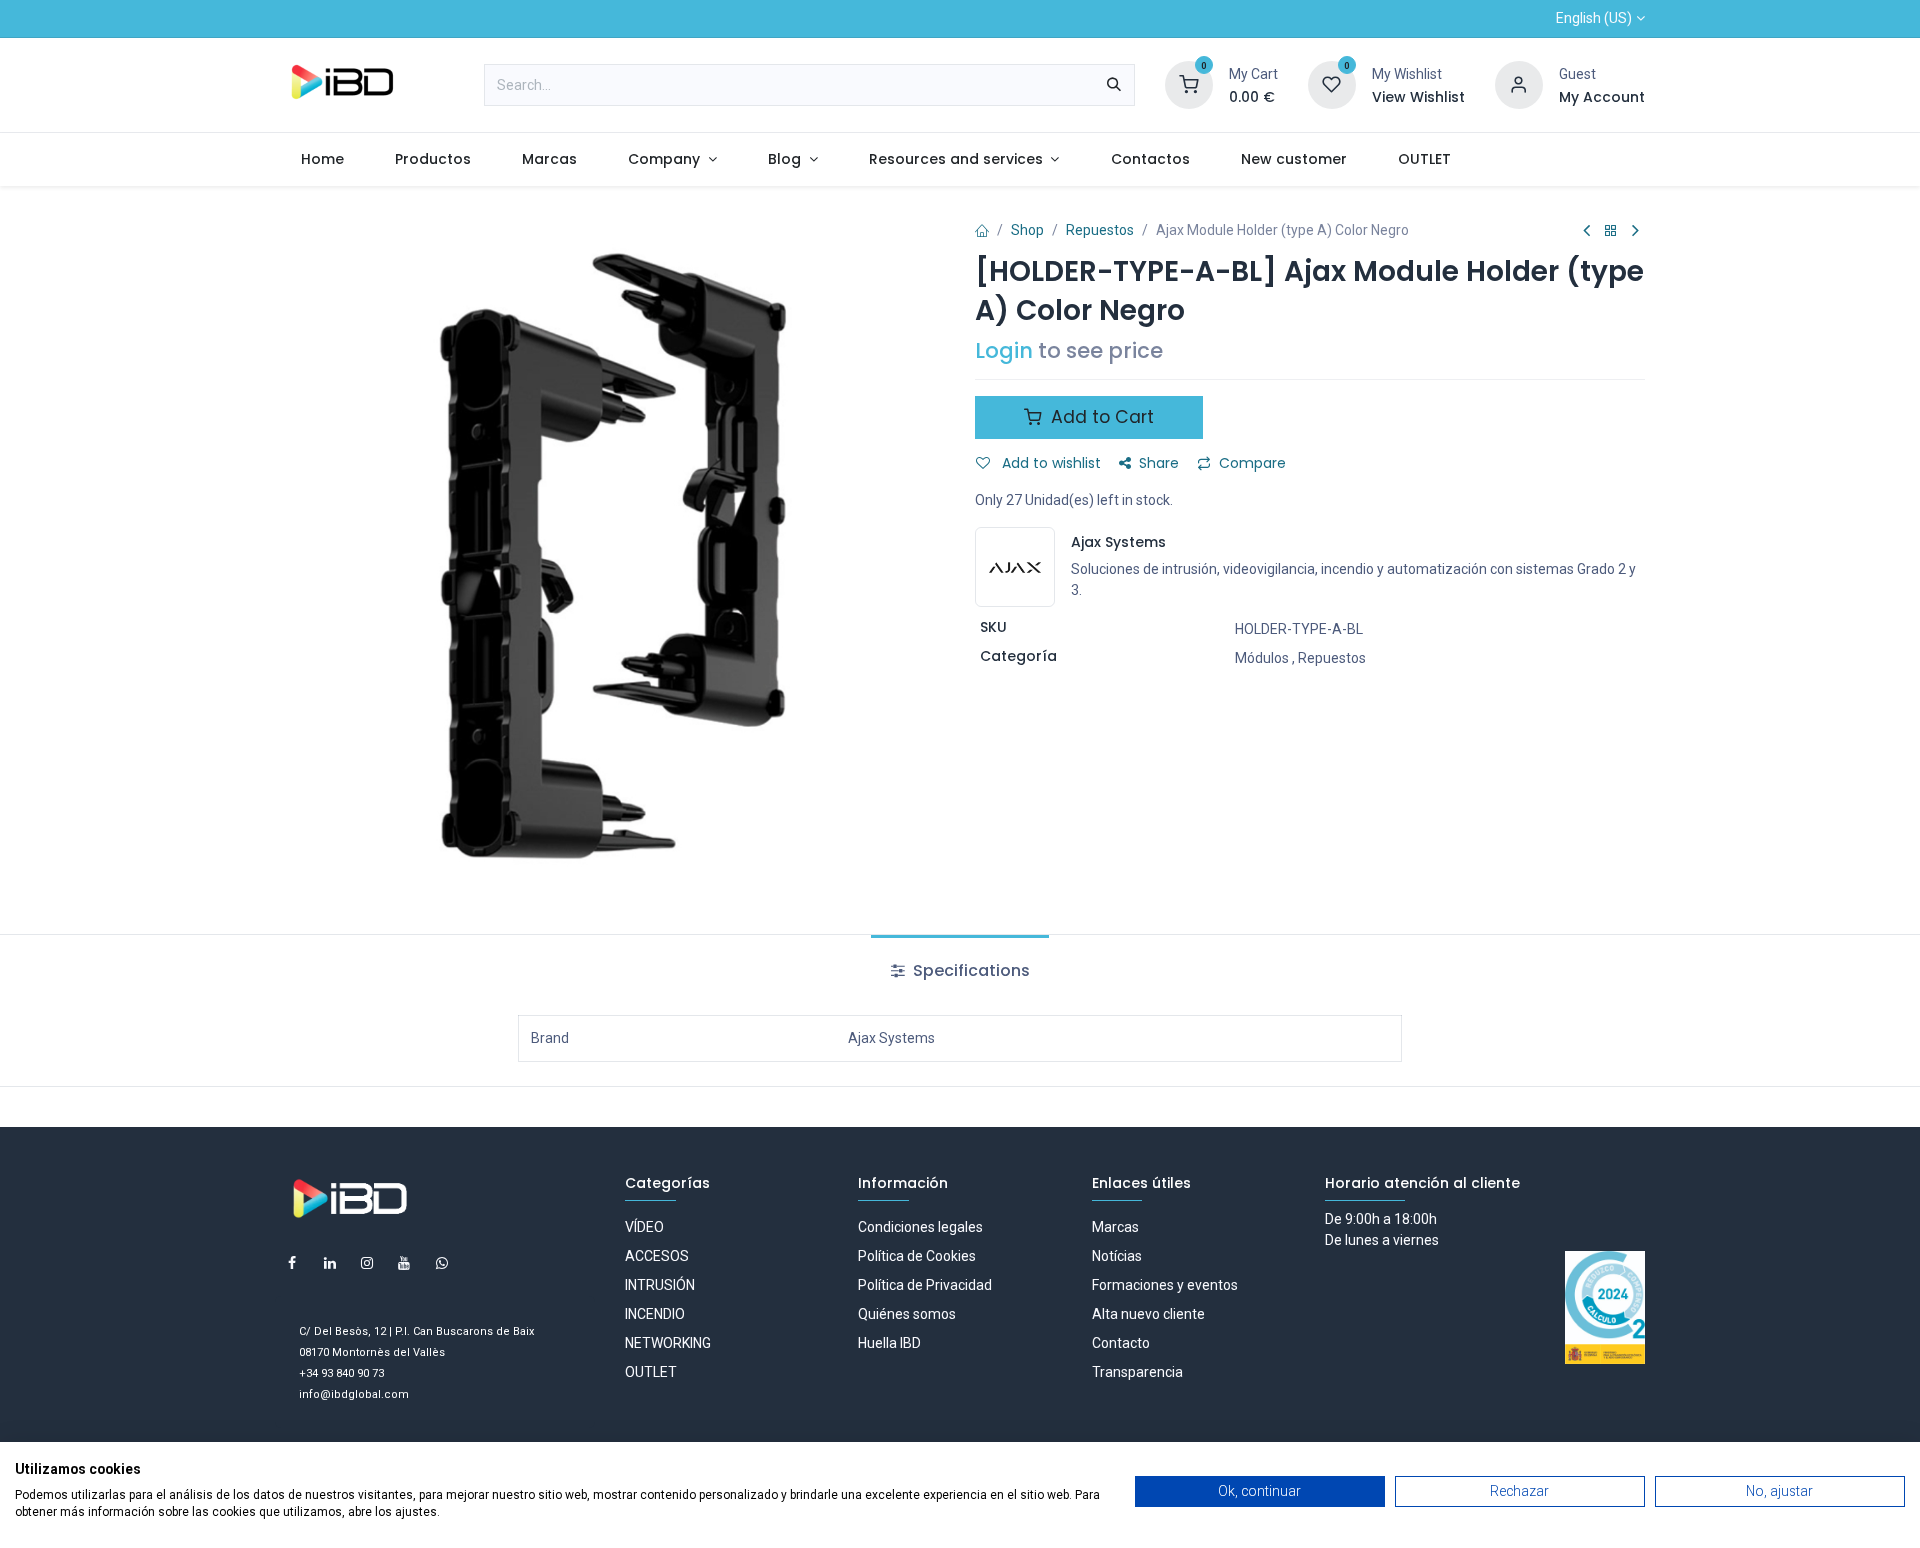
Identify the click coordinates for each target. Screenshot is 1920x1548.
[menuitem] (322, 159)
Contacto (1121, 1343)
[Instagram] (367, 1263)
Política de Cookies (917, 1256)
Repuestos (1100, 230)
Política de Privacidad (925, 1285)
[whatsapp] (442, 1263)
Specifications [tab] (969, 970)
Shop (1027, 230)
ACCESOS (657, 1256)
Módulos (1262, 658)
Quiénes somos (907, 1314)
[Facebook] (292, 1263)
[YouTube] (404, 1263)
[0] (1189, 84)
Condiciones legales (920, 1227)
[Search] (1114, 85)
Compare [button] (1252, 463)
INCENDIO (655, 1314)
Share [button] (1159, 463)
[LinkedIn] (330, 1263)
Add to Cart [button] (1100, 417)
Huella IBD (889, 1343)
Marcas (1115, 1227)
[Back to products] (1611, 231)
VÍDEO (644, 1227)
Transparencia (1137, 1372)
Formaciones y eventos (1165, 1285)
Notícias (1117, 1256)
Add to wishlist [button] (1049, 463)
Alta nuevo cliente (1148, 1314)
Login (1004, 350)
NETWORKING (668, 1343)
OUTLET (651, 1372)
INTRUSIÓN (660, 1285)
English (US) (1594, 18)
